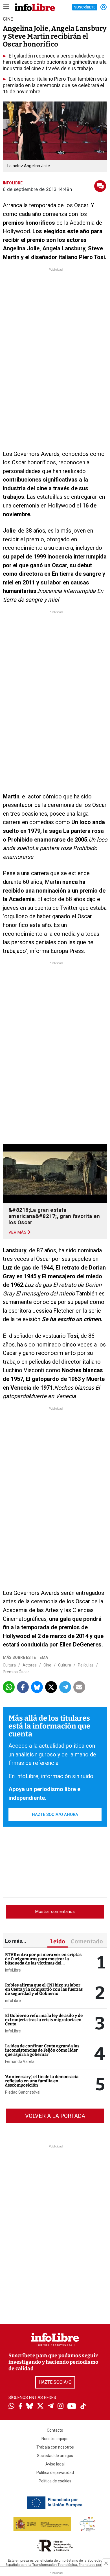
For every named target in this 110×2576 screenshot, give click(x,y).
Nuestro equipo (55, 2439)
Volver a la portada (55, 2116)
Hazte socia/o (55, 2382)
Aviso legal (55, 2464)
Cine (47, 1665)
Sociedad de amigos (55, 2456)
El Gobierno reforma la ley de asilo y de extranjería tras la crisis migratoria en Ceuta (44, 2020)
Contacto (55, 2430)
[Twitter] (40, 2407)
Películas (86, 1665)
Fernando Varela (20, 2061)
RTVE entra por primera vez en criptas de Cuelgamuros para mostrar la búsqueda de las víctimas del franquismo (43, 1961)
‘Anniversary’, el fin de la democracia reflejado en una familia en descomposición (42, 2081)
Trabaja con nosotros (55, 2447)
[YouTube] (72, 2407)
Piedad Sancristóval (23, 2092)
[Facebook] (20, 2407)
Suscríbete (85, 7)
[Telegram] (51, 2407)
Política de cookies (55, 2481)
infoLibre (13, 1970)
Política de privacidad (55, 2473)
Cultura (9, 1665)
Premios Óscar (16, 1672)
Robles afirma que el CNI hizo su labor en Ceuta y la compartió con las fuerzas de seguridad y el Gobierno (44, 1989)
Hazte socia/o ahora (55, 1815)
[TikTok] (83, 2407)
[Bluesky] (30, 2407)
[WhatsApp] (11, 2407)
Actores (30, 1665)
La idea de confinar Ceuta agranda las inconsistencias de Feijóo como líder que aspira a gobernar (42, 2050)
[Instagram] (60, 2407)
